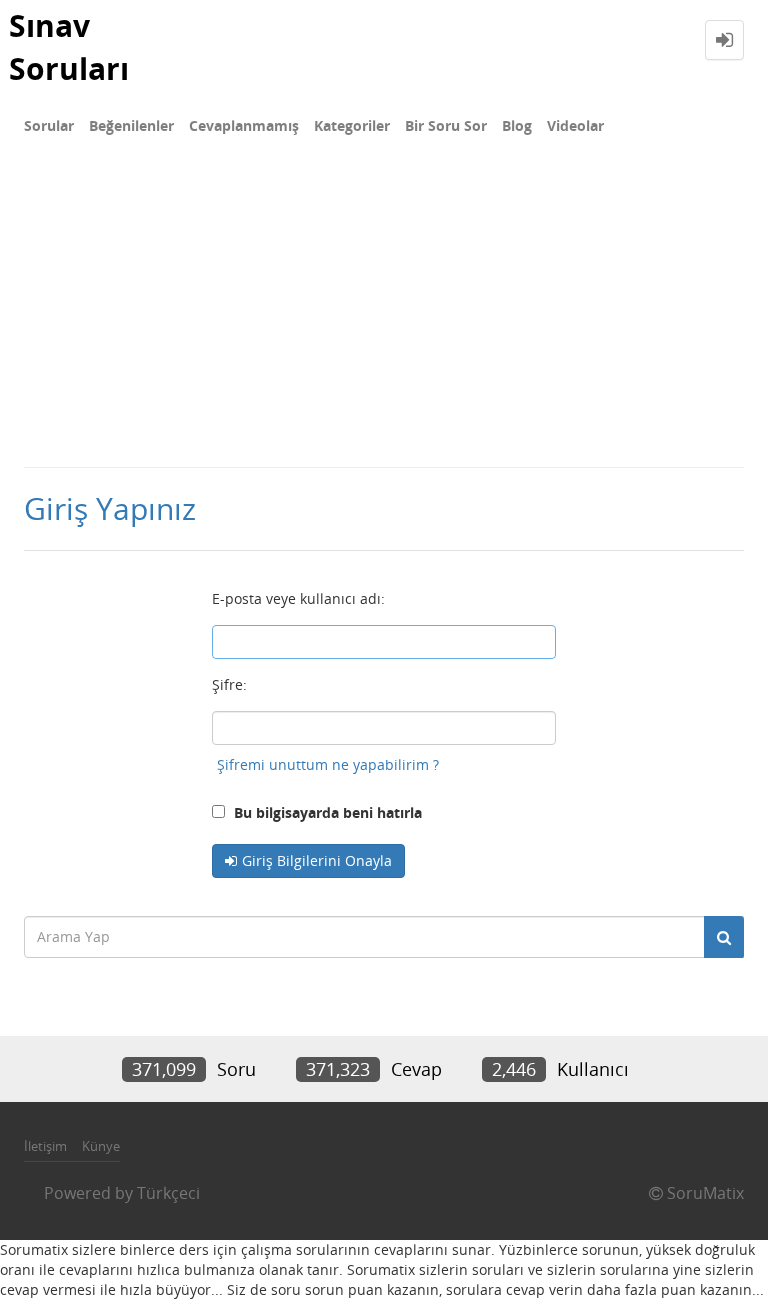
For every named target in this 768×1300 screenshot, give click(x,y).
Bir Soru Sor (446, 125)
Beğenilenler (131, 125)
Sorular (49, 125)
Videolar (575, 125)
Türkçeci (168, 1193)
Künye (101, 1146)
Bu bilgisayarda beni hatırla (326, 812)
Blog (517, 125)
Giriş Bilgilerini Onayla (317, 860)
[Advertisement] (384, 316)
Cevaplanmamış (244, 125)
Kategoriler (352, 125)
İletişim (45, 1146)
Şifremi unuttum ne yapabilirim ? (328, 764)
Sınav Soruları (69, 47)
